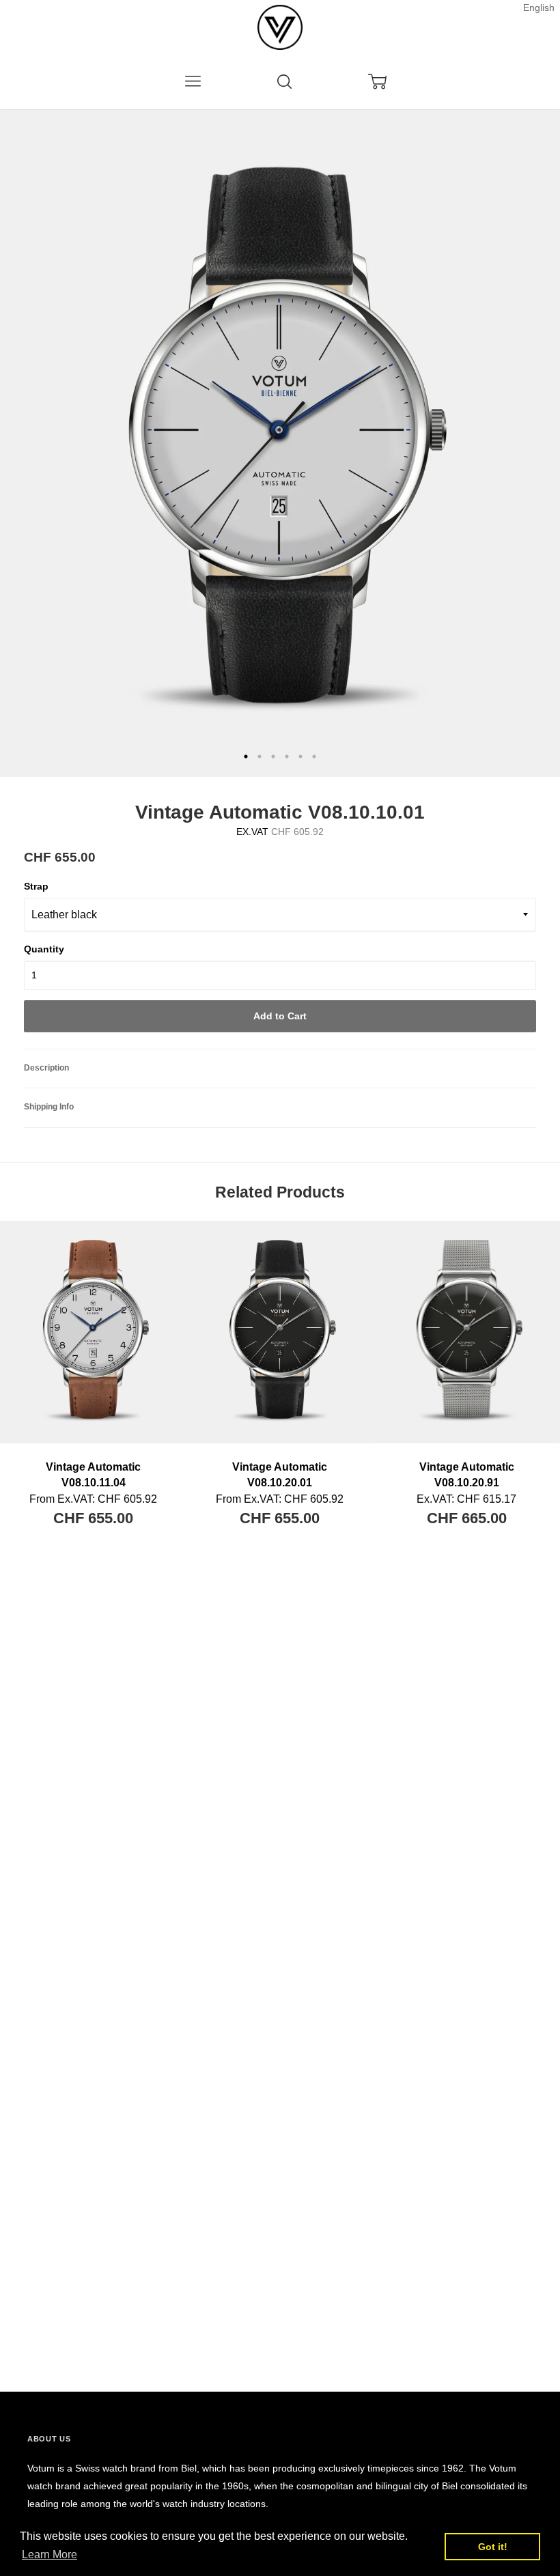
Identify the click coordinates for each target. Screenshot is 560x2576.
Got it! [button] (493, 2547)
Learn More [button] (50, 2554)
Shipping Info (49, 1107)
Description (46, 1068)
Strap (36, 886)
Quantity (44, 949)
